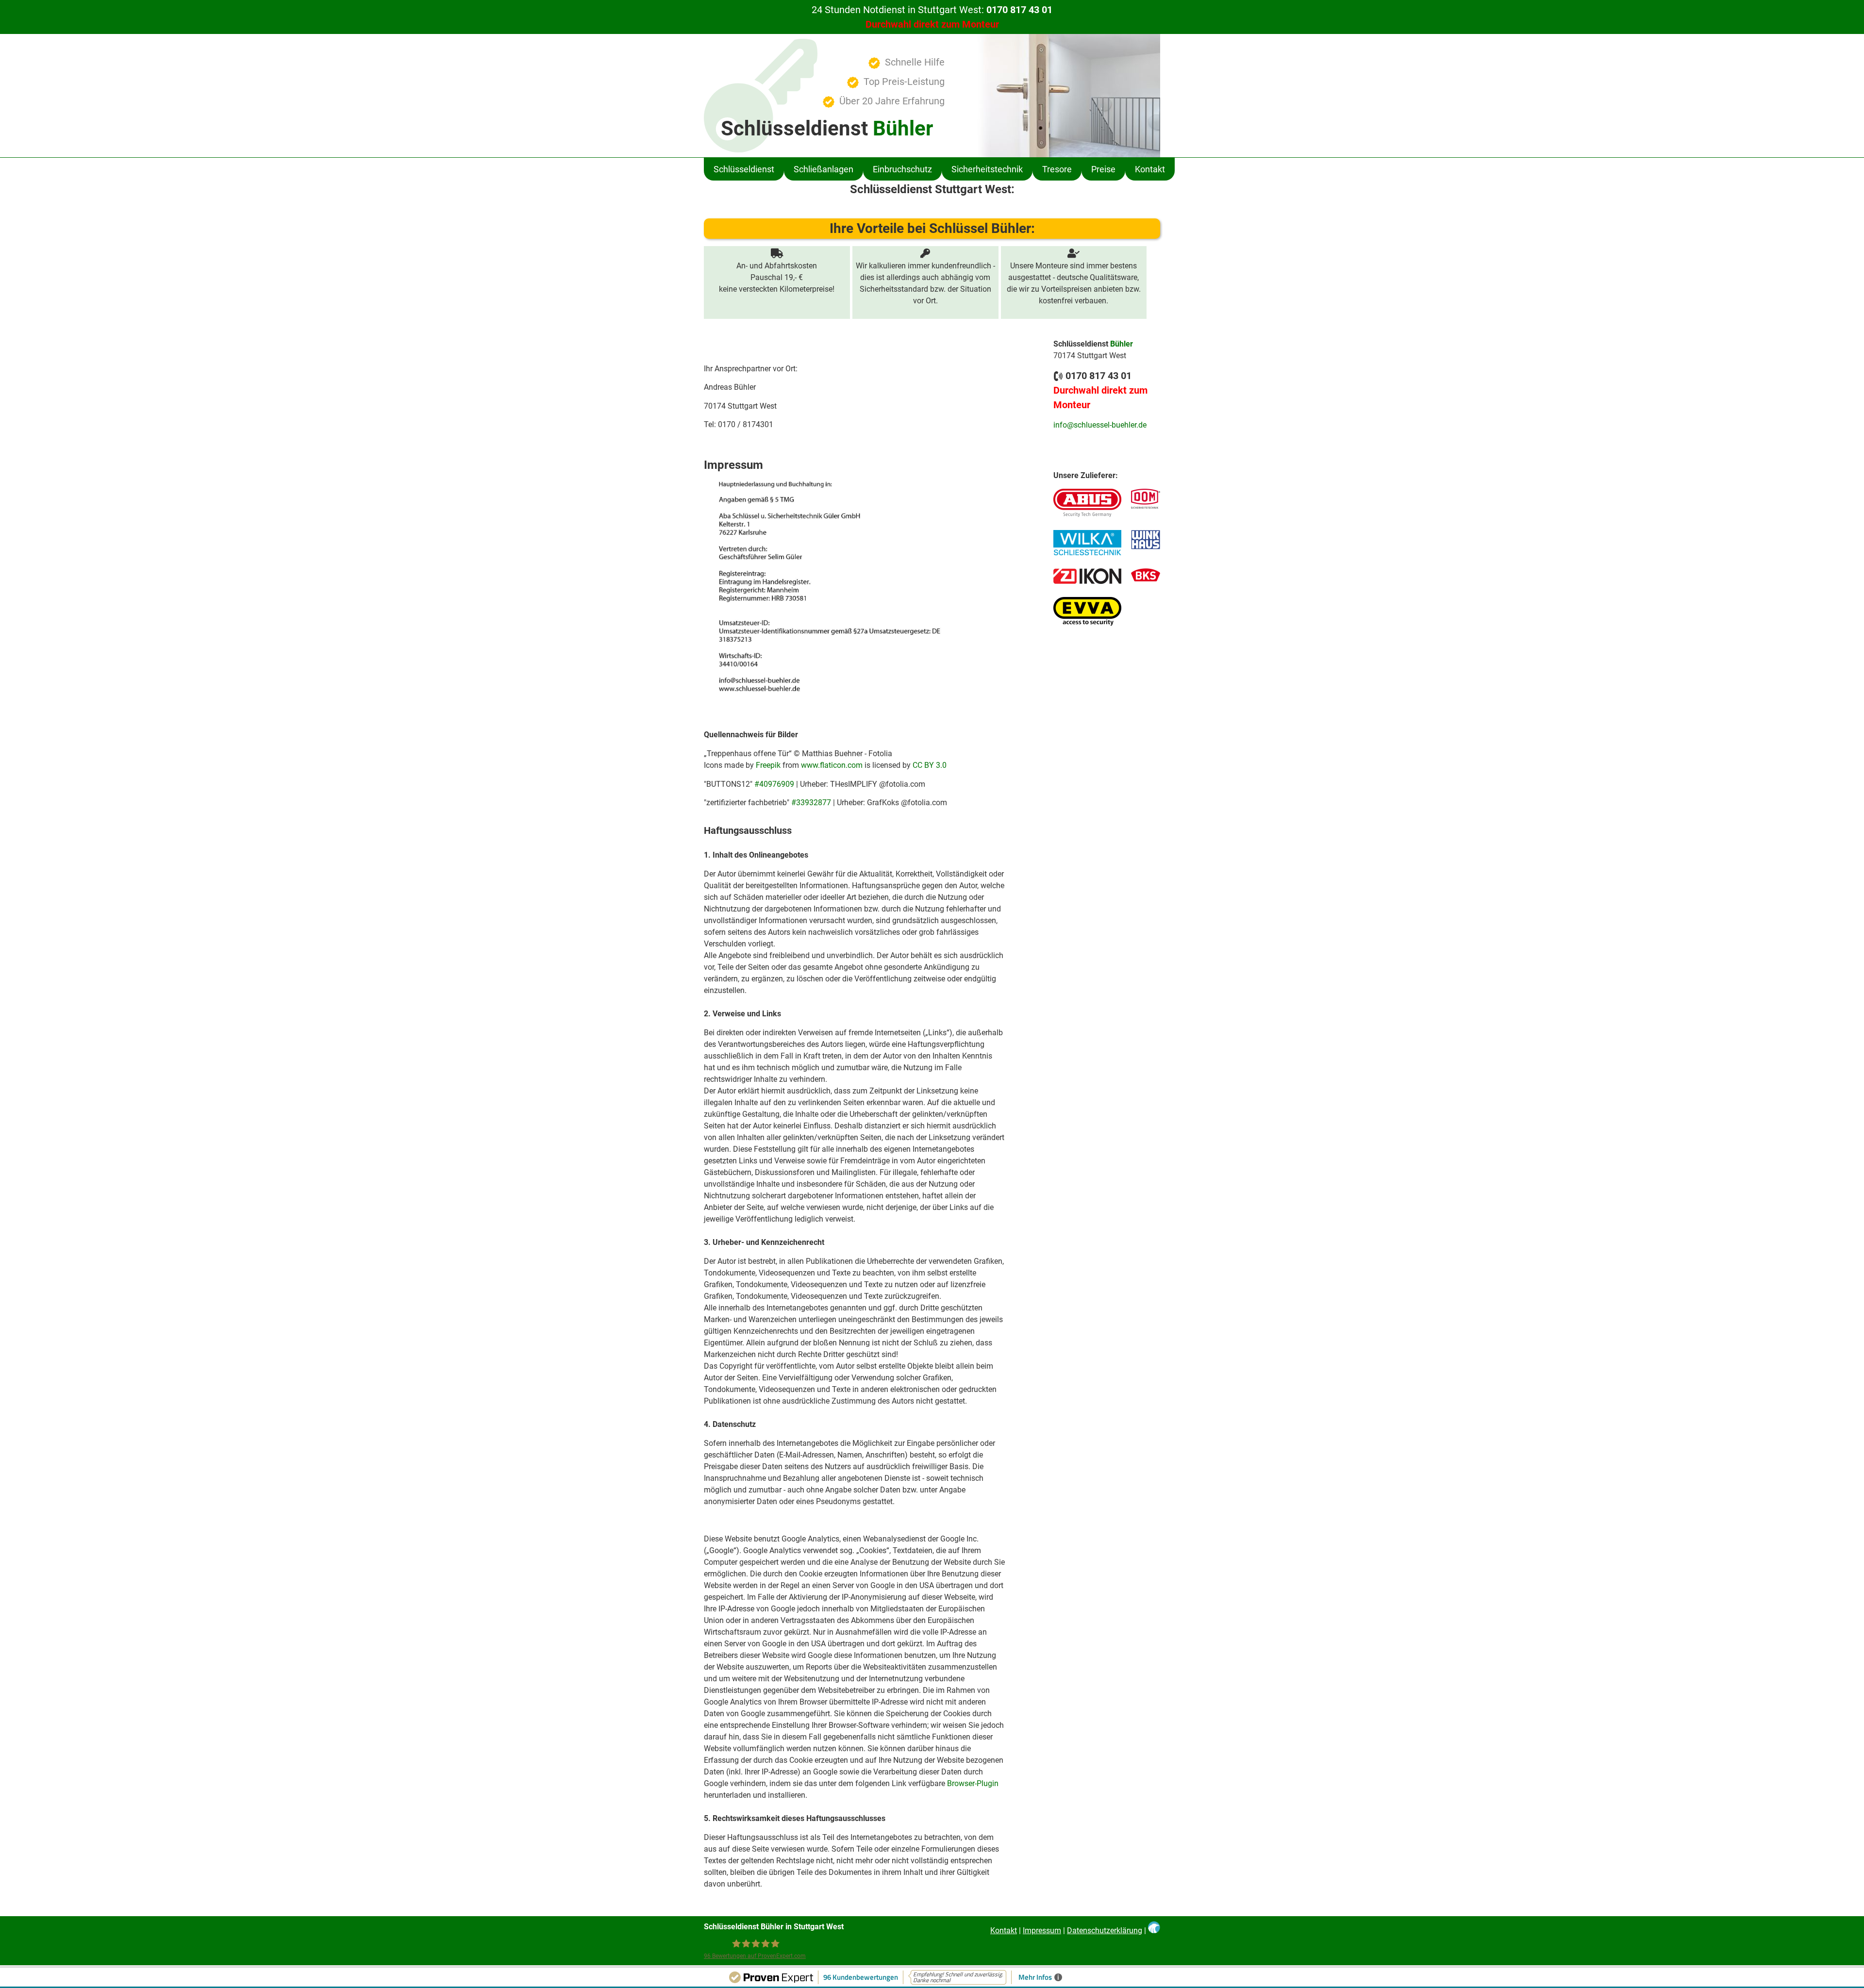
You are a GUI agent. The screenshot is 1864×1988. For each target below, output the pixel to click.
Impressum (1042, 1930)
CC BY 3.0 (930, 765)
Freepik (768, 765)
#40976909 (774, 784)
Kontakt (1150, 169)
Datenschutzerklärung (1105, 1930)
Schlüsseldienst (744, 169)
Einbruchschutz (902, 169)
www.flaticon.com (832, 765)
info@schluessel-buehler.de (1100, 425)
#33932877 (811, 803)
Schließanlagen (824, 169)
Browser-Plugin (973, 1783)
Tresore (1057, 169)
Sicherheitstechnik (987, 169)
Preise (1103, 169)
